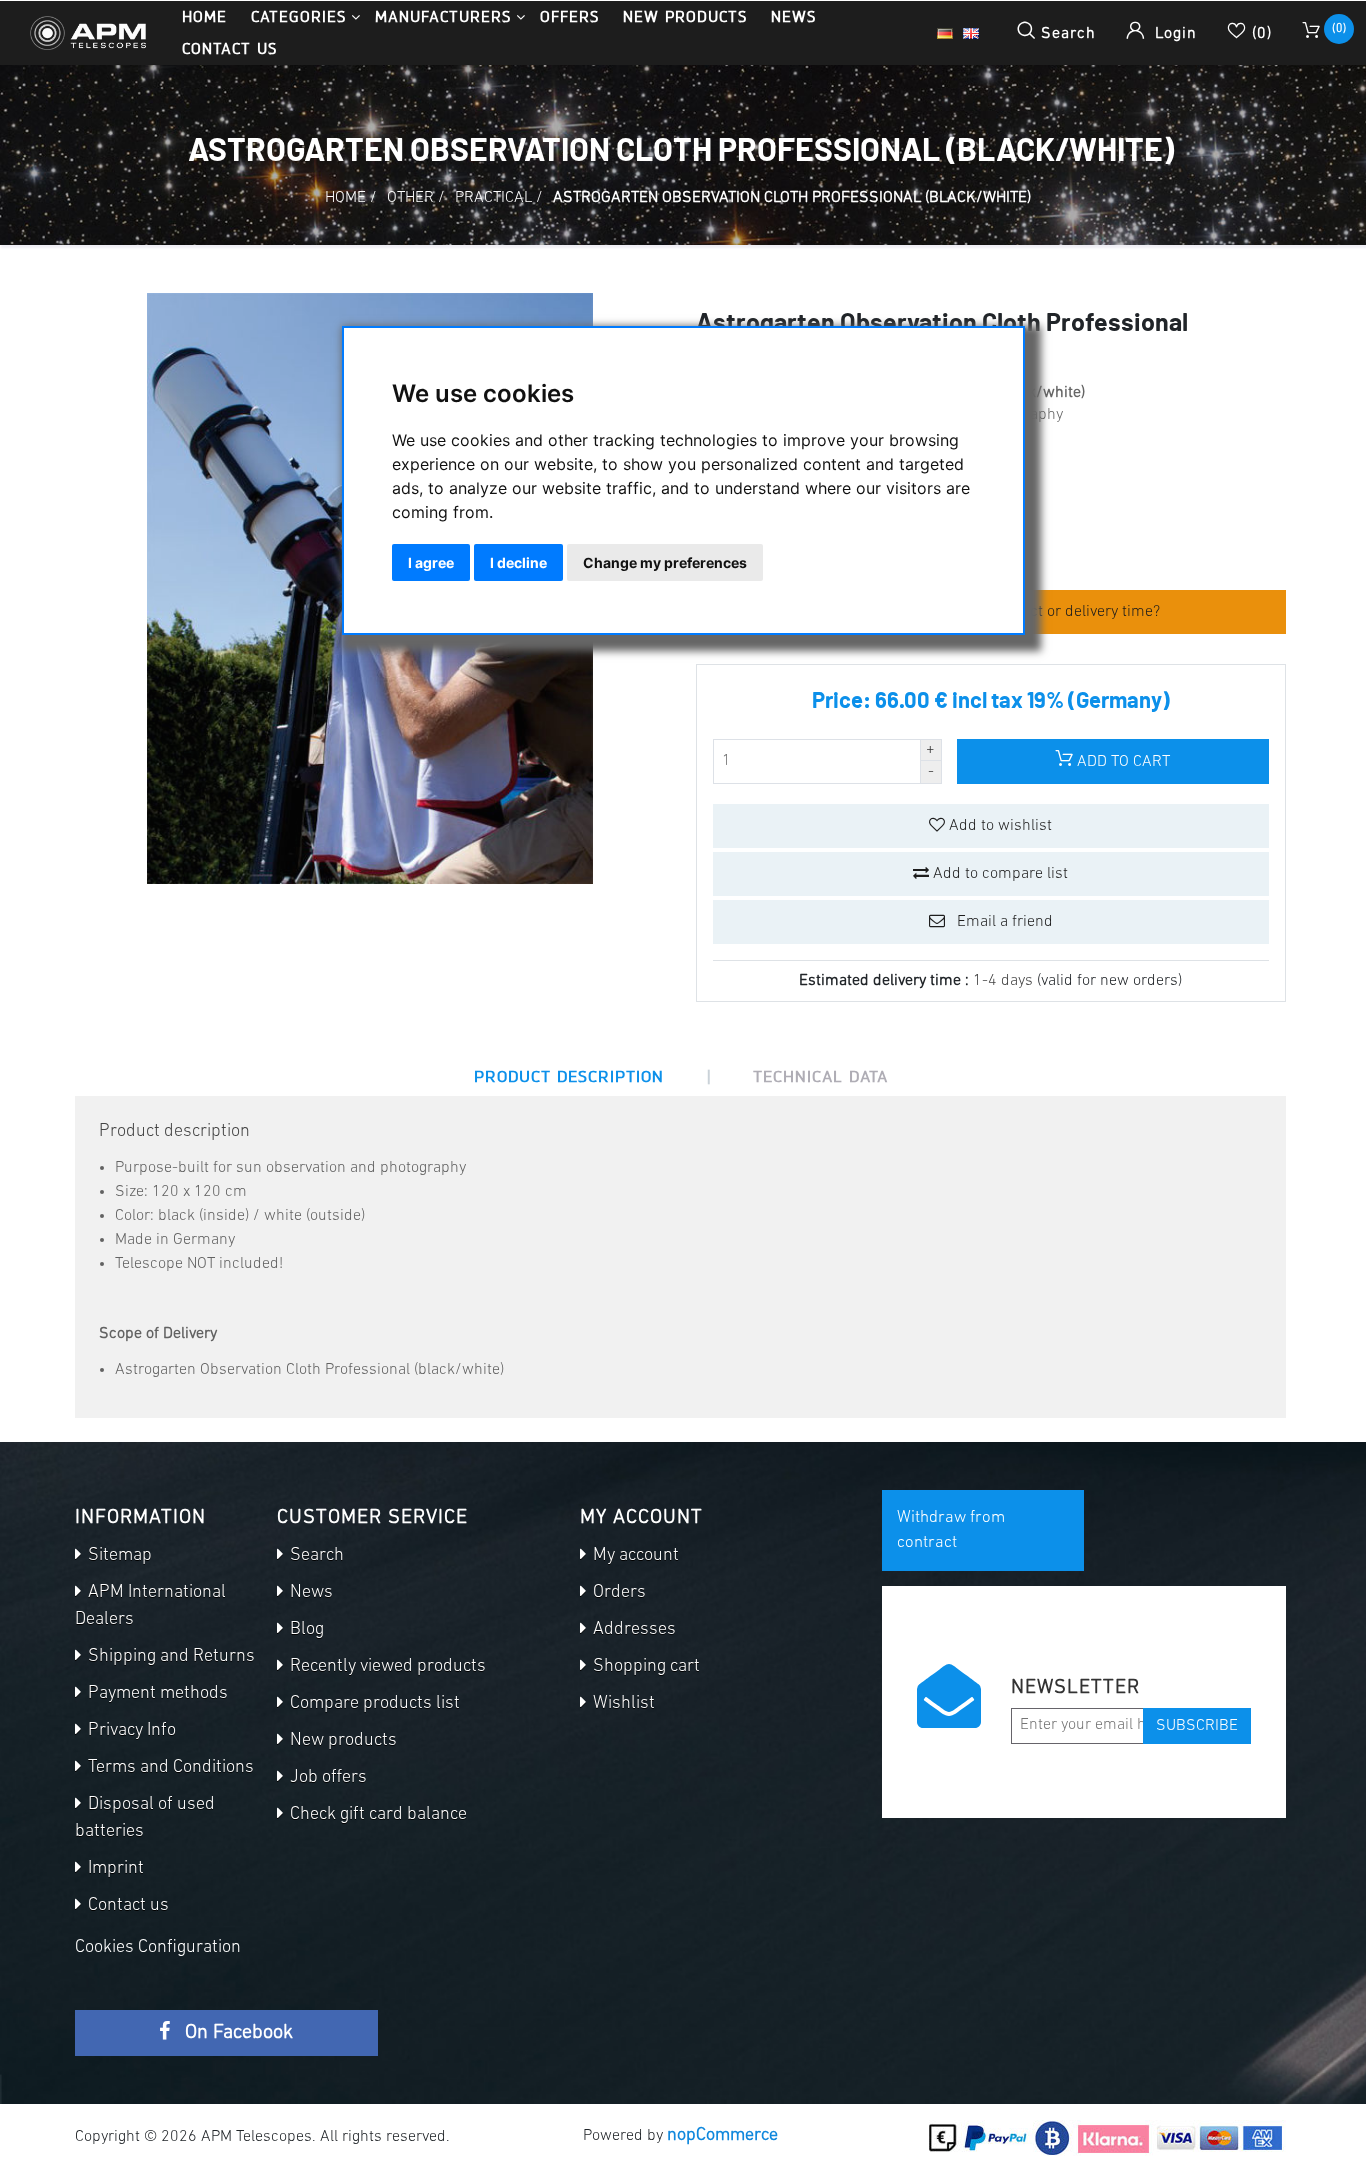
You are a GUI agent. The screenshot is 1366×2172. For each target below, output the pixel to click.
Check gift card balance (376, 1815)
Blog (305, 1630)
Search (315, 1556)
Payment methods (156, 1694)
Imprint (114, 1869)
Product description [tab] (569, 1076)
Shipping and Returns (169, 1657)
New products (685, 16)
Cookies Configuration (158, 1948)
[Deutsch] (945, 33)
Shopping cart (644, 1667)
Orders (617, 1593)
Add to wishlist (998, 826)
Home (204, 16)
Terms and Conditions (169, 1768)
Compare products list (373, 1704)
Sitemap (118, 1556)
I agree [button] (431, 562)
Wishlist (622, 1704)
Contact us (229, 48)
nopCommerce (722, 2136)
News (793, 16)
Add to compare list (998, 874)
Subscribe (1197, 1726)
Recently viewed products (386, 1667)
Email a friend (1003, 922)
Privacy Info (130, 1731)
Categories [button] (298, 16)
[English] (971, 33)
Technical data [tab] (820, 1076)
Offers (569, 16)
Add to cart (1121, 762)
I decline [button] (518, 562)
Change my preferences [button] (665, 562)
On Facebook (236, 2033)
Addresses (632, 1630)
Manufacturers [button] (443, 16)
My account (634, 1556)
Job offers (326, 1778)
